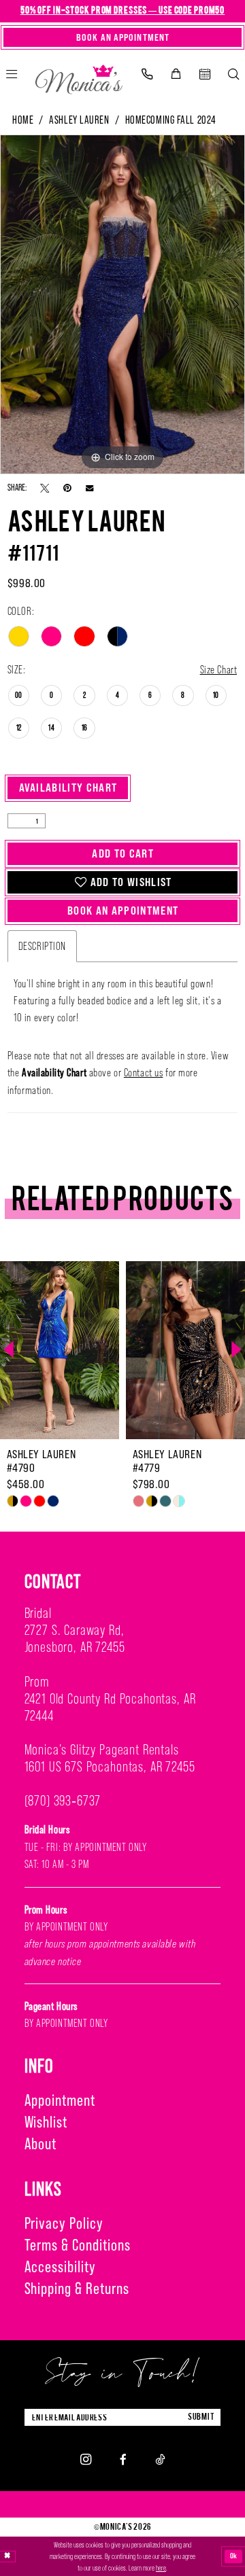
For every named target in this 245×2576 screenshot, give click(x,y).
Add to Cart (123, 853)
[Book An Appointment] (205, 74)
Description (42, 946)
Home (23, 120)
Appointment (60, 2100)
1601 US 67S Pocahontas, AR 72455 (110, 1767)
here (161, 2568)
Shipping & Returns (77, 2288)
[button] (176, 74)
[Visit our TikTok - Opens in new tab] (160, 2459)
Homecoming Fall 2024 (171, 120)
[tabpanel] (122, 304)
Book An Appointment (123, 911)
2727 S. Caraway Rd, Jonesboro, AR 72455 (75, 1639)
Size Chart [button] (219, 669)
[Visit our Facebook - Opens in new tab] (123, 2459)
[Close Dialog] (7, 2557)
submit (201, 2417)
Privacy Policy (64, 2223)
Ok (234, 2556)
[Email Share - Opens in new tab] (89, 488)
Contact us (144, 1072)
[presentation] (60, 1350)
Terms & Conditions (78, 2245)
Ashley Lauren (79, 120)
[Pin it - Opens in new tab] (67, 488)
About (41, 2143)
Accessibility (60, 2266)
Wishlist (46, 2122)
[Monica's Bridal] (79, 76)
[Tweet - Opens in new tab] (45, 488)
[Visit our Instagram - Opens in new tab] (86, 2459)
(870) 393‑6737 (63, 1801)
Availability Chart (68, 788)
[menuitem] (147, 74)
